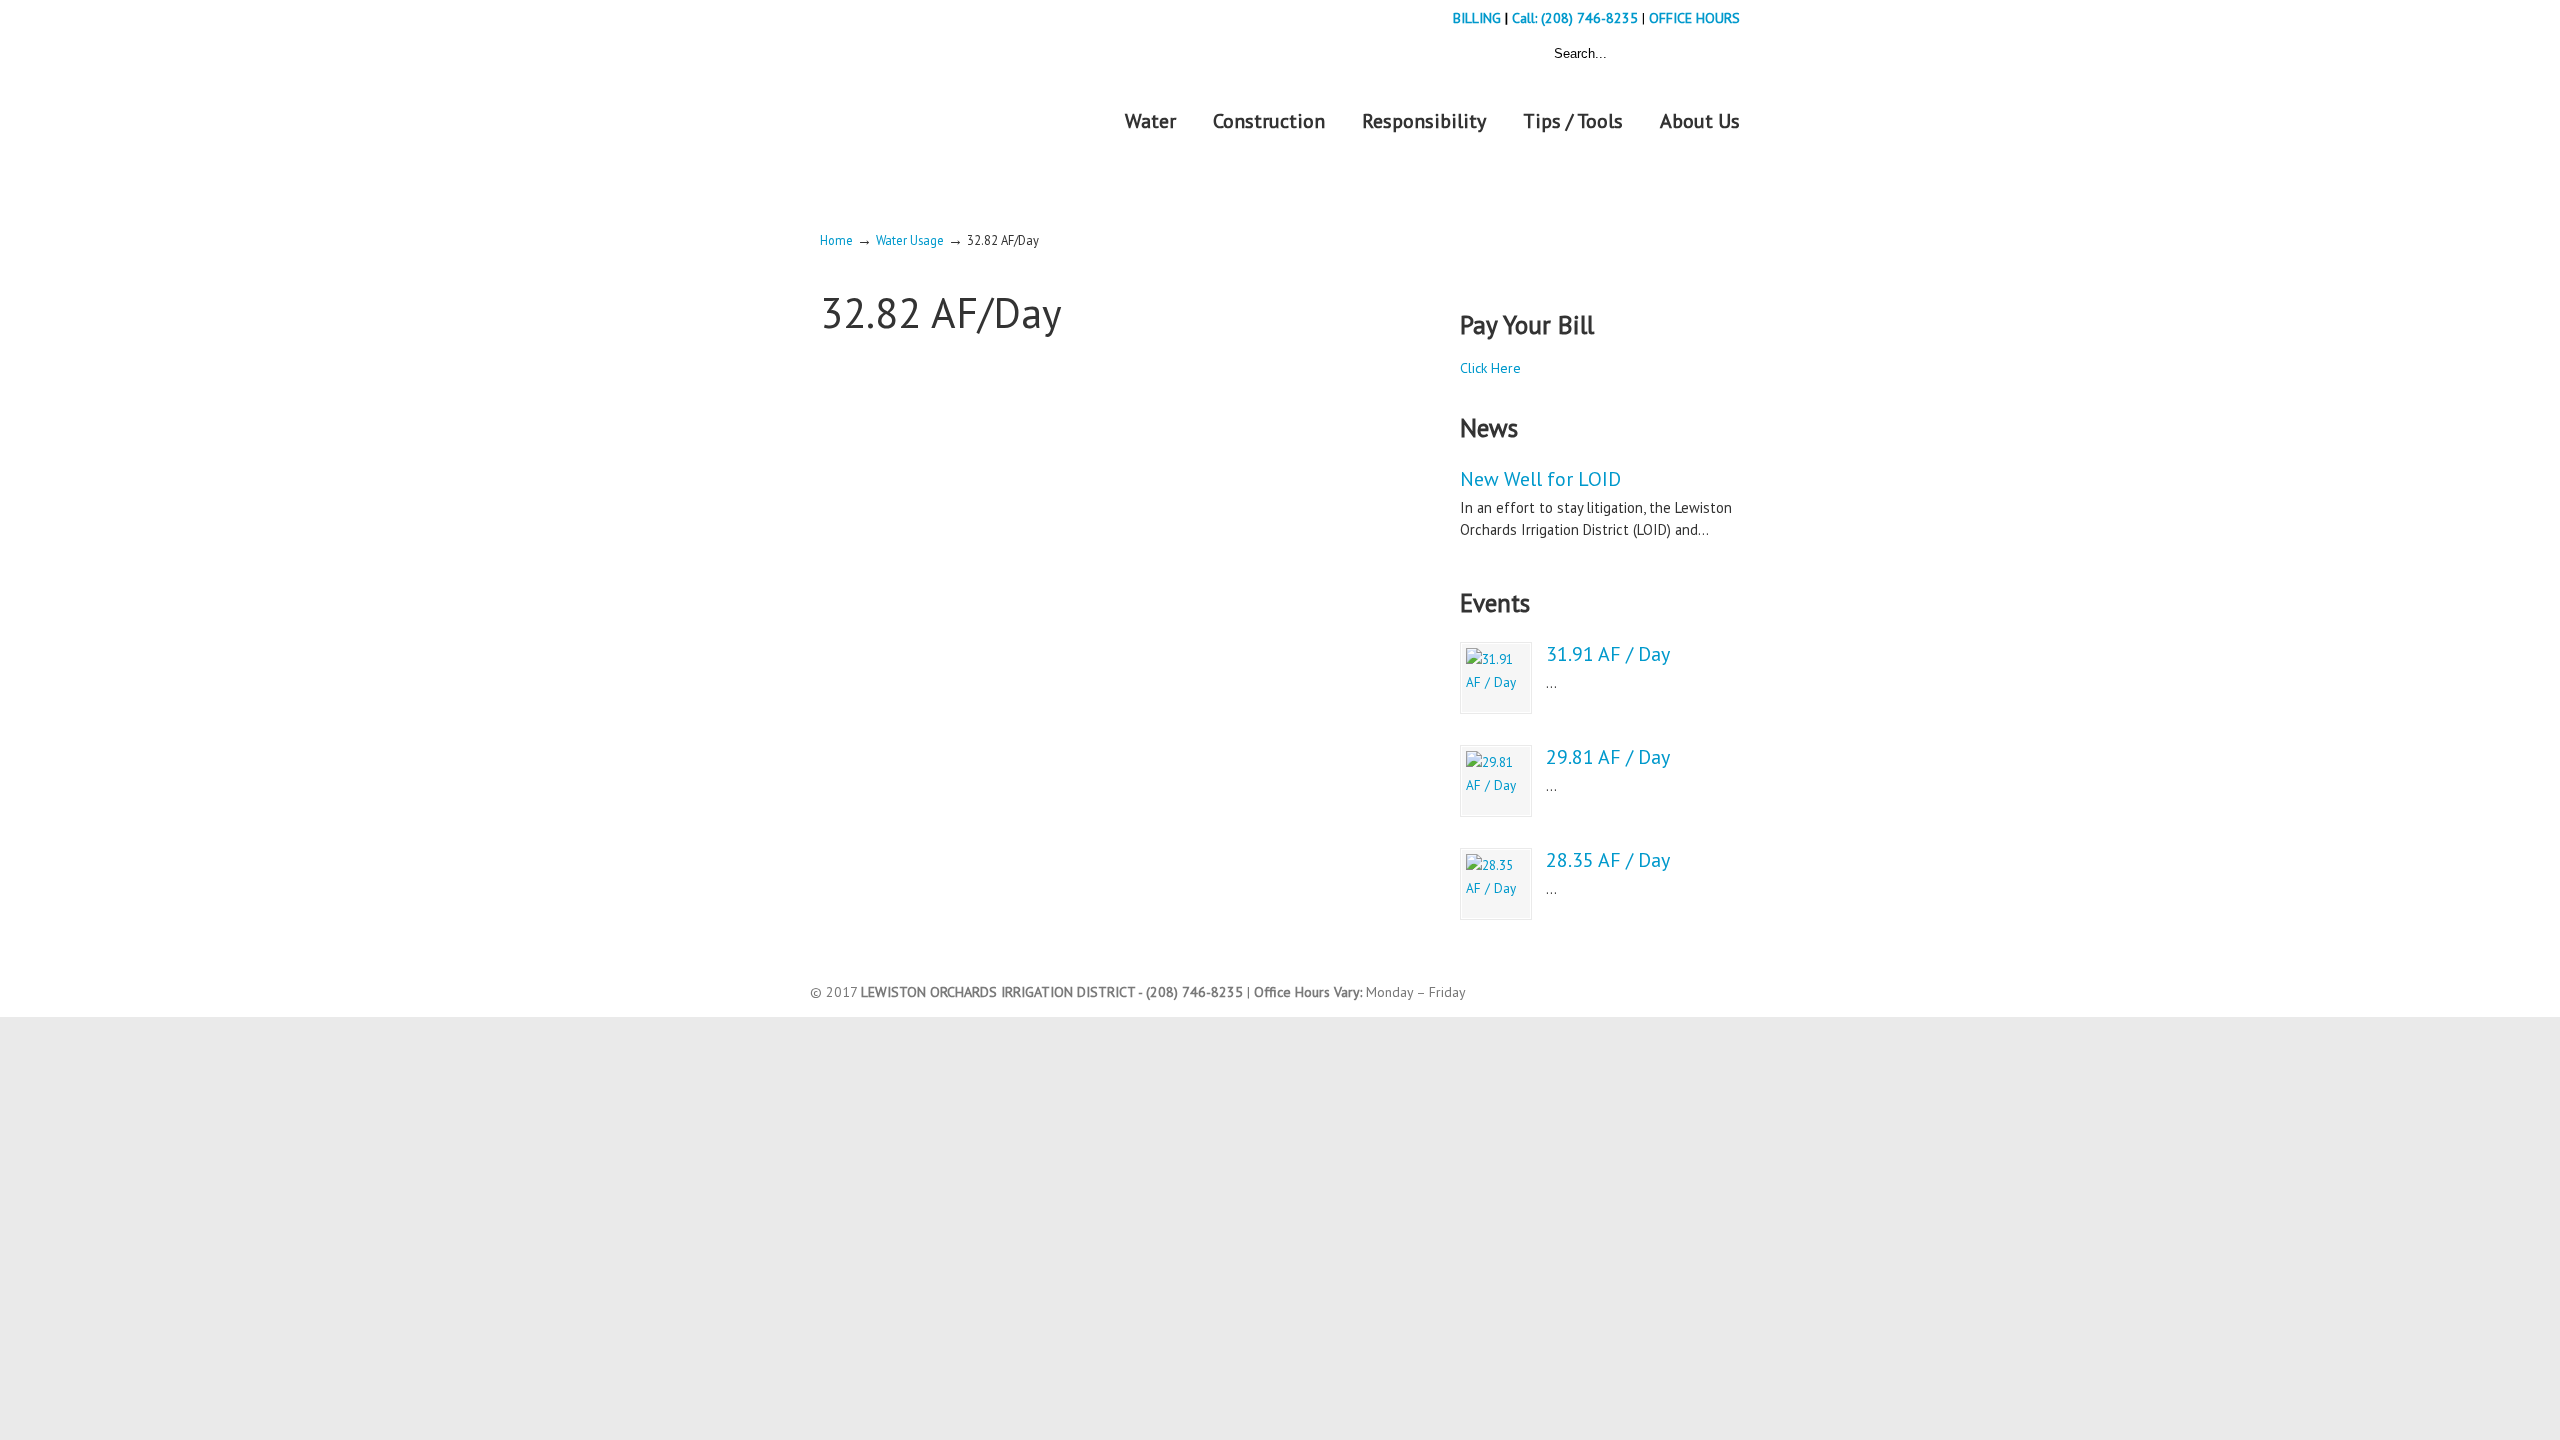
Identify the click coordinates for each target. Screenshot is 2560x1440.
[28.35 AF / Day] (1496, 884)
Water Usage (910, 240)
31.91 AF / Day (1608, 654)
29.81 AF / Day (1608, 757)
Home (836, 240)
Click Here (1490, 368)
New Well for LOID (1540, 479)
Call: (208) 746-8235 (1577, 18)
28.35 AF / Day (1608, 860)
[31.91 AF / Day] (1496, 678)
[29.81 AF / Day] (1496, 781)
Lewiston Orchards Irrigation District (945, 98)
